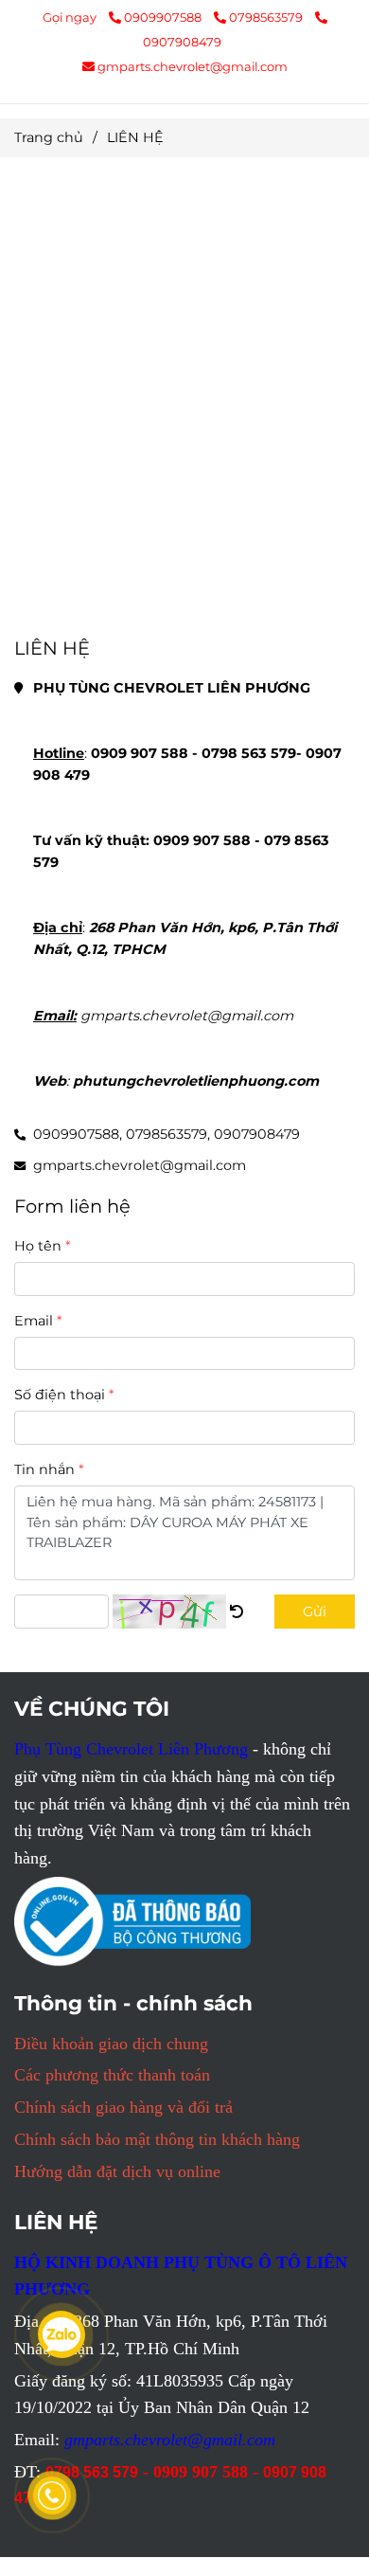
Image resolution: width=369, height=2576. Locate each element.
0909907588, (78, 1134)
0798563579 (267, 17)
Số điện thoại (60, 1395)
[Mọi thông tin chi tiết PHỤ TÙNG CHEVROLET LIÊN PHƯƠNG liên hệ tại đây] (237, 1612)
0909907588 (164, 17)
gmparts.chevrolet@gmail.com (193, 66)
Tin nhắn (44, 1469)
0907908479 (257, 1134)
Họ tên (38, 1246)
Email (34, 1321)
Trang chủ (49, 137)
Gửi (315, 1612)
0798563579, (168, 1134)
